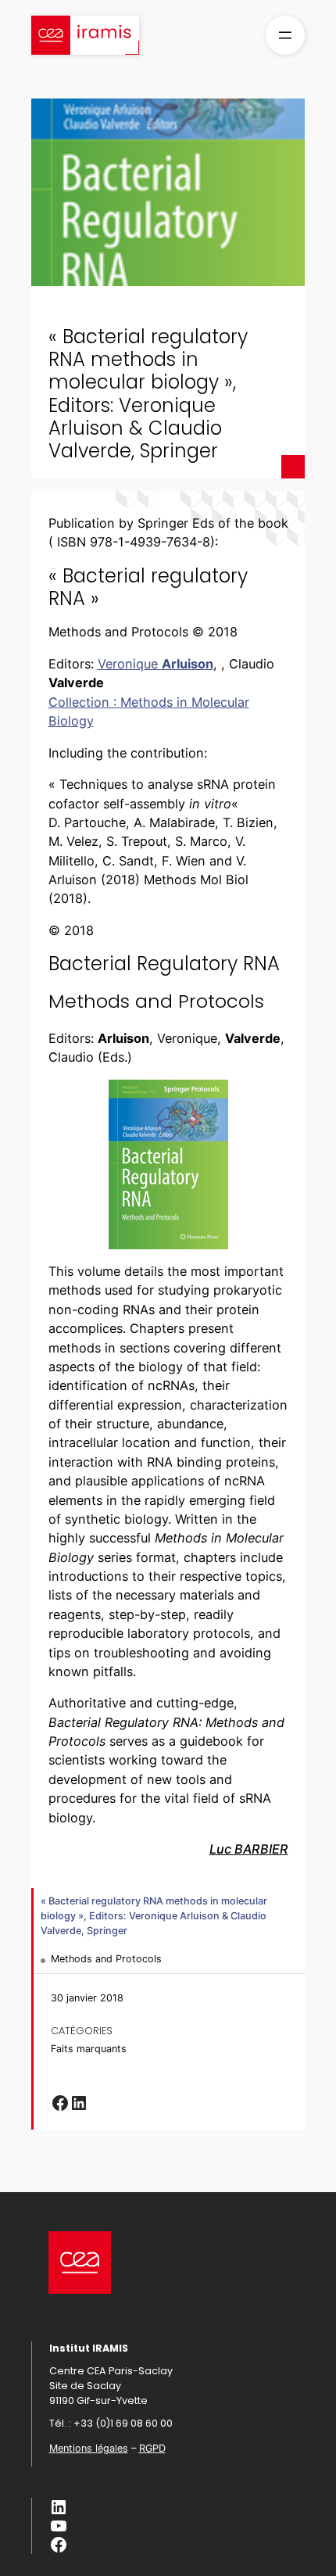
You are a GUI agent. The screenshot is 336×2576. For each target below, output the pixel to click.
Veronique (155, 664)
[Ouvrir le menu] (285, 35)
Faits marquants (89, 2049)
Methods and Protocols (106, 1959)
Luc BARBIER (249, 1849)
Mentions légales (89, 2448)
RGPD (152, 2448)
